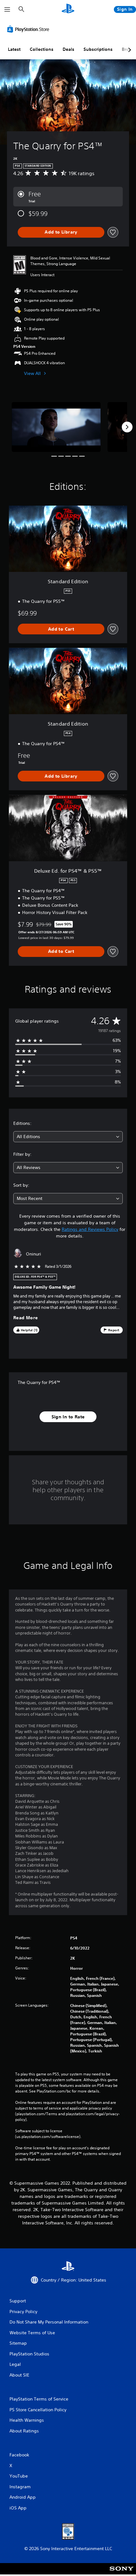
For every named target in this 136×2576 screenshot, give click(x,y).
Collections (42, 49)
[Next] (127, 427)
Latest (14, 49)
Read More (26, 1318)
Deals (68, 49)
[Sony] (122, 2573)
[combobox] (68, 1137)
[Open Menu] (7, 9)
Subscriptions (98, 49)
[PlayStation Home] (68, 9)
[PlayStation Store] (29, 29)
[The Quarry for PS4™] (56, 427)
